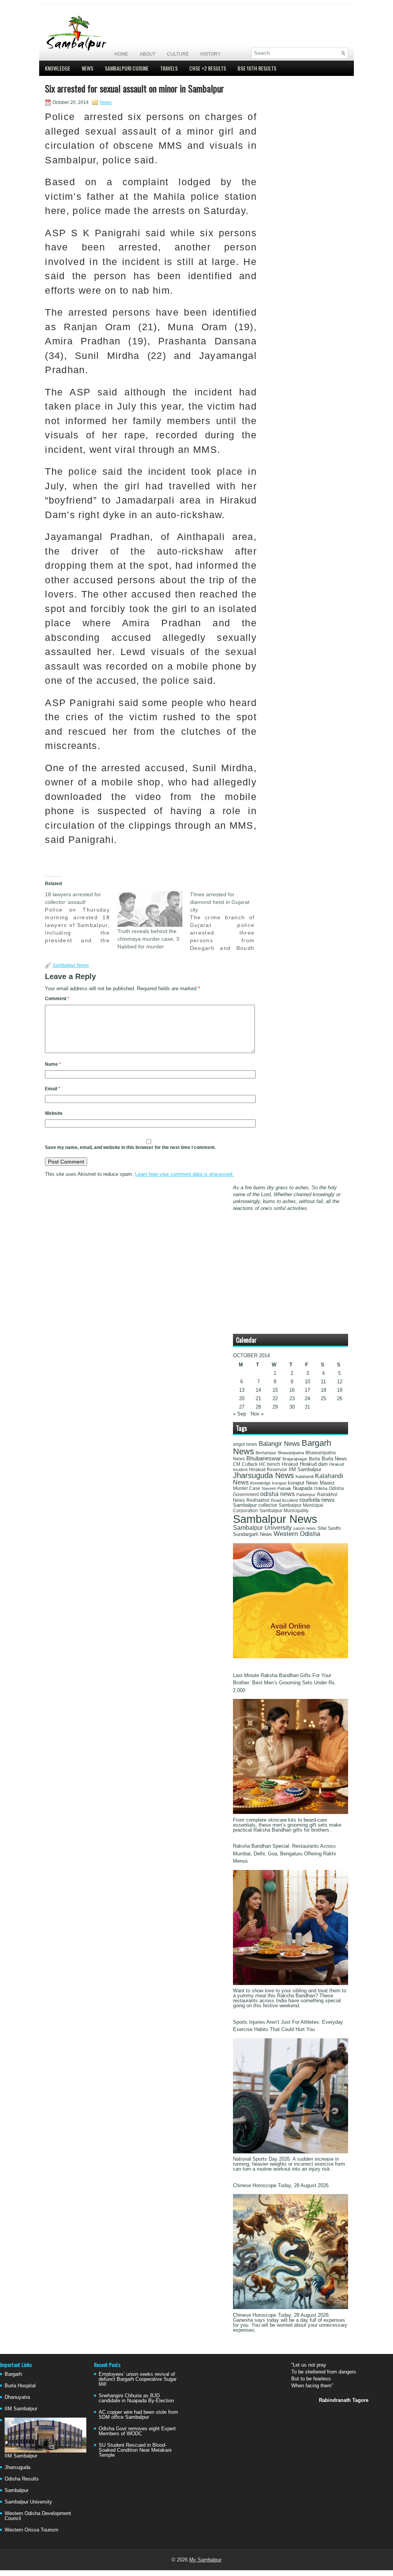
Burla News (334, 1459)
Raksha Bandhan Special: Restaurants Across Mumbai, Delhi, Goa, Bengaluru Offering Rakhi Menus (284, 1853)
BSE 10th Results (257, 68)
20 (242, 1398)
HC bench (270, 1464)
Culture (178, 54)
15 (275, 1390)
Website (54, 1113)
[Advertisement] (258, 26)
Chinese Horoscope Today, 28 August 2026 (281, 2185)
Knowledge (58, 68)
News (88, 68)
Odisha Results (22, 2479)
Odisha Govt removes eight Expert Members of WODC (137, 2431)
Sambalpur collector (255, 1505)
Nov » (257, 1414)
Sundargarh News (253, 1534)
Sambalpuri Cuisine (127, 68)
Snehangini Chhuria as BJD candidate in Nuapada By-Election (136, 2398)
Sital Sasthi (329, 1528)
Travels (169, 68)
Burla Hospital (20, 2386)
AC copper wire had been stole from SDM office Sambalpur (138, 2415)
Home (121, 54)
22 (275, 1398)
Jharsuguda (17, 2467)
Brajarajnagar (295, 1459)
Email (53, 1089)
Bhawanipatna (291, 1453)
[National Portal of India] (291, 1657)
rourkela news (317, 1500)
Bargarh (13, 2374)
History (211, 54)
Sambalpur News (71, 965)
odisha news (277, 1494)
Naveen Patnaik (277, 1488)
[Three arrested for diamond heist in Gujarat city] (226, 921)
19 (340, 1390)
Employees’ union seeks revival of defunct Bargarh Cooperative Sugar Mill (138, 2379)
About (148, 54)
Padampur (306, 1495)
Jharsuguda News (263, 1475)
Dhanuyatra (17, 2397)
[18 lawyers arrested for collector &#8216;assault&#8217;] (81, 917)
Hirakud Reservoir (268, 1470)
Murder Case (247, 1488)
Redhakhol (258, 1500)
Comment (57, 999)
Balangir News (279, 1444)
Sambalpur (17, 2490)
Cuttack (250, 1464)
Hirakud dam (314, 1464)
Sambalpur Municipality (284, 1511)
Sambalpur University (262, 1528)
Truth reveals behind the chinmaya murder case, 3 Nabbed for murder (148, 939)
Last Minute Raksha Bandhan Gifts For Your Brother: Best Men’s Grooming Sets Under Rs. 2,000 (285, 1683)
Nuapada (303, 1488)
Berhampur (266, 1453)
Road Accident (284, 1500)
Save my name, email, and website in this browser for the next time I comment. (130, 1147)
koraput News (303, 1483)
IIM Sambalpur (305, 1470)
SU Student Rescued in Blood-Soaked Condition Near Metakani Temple (135, 2450)
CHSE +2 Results (208, 68)
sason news (305, 1528)
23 (292, 1398)
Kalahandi (305, 1476)
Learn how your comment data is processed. (184, 1174)
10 (307, 1382)
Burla (315, 1459)
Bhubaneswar (264, 1458)
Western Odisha (297, 1534)
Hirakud (290, 1464)
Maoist (327, 1483)
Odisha (321, 1488)
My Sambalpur (205, 2560)
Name (53, 1064)
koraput (279, 1483)
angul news (245, 1444)
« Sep (239, 1414)
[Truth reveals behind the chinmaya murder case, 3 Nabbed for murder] (150, 909)
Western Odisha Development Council (38, 2516)
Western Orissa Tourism (31, 2530)
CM (237, 1464)
